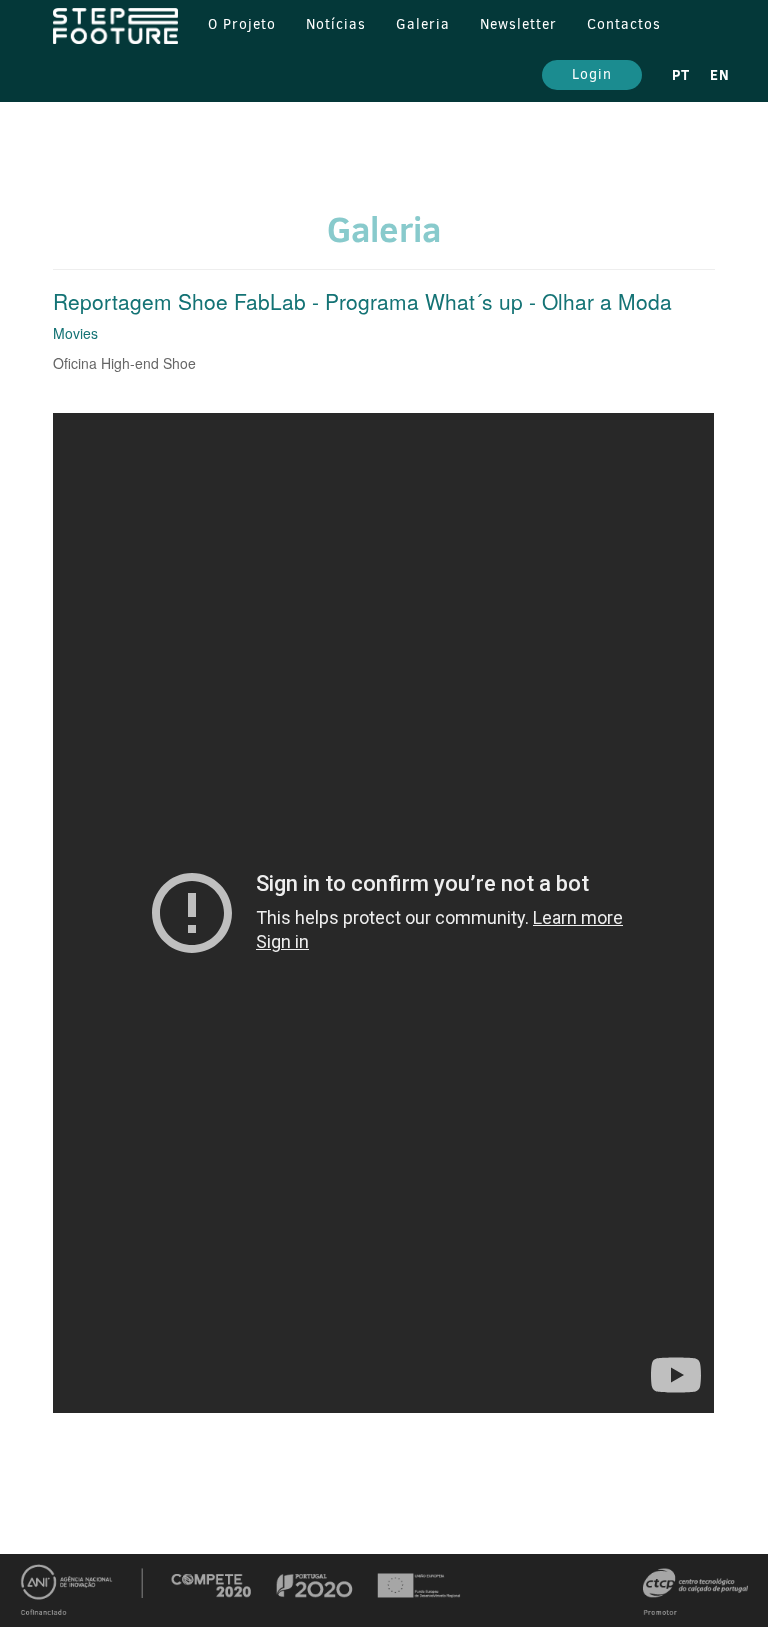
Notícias (336, 24)
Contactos (624, 24)
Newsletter (518, 24)
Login (592, 74)
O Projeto (242, 24)
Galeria (423, 24)
